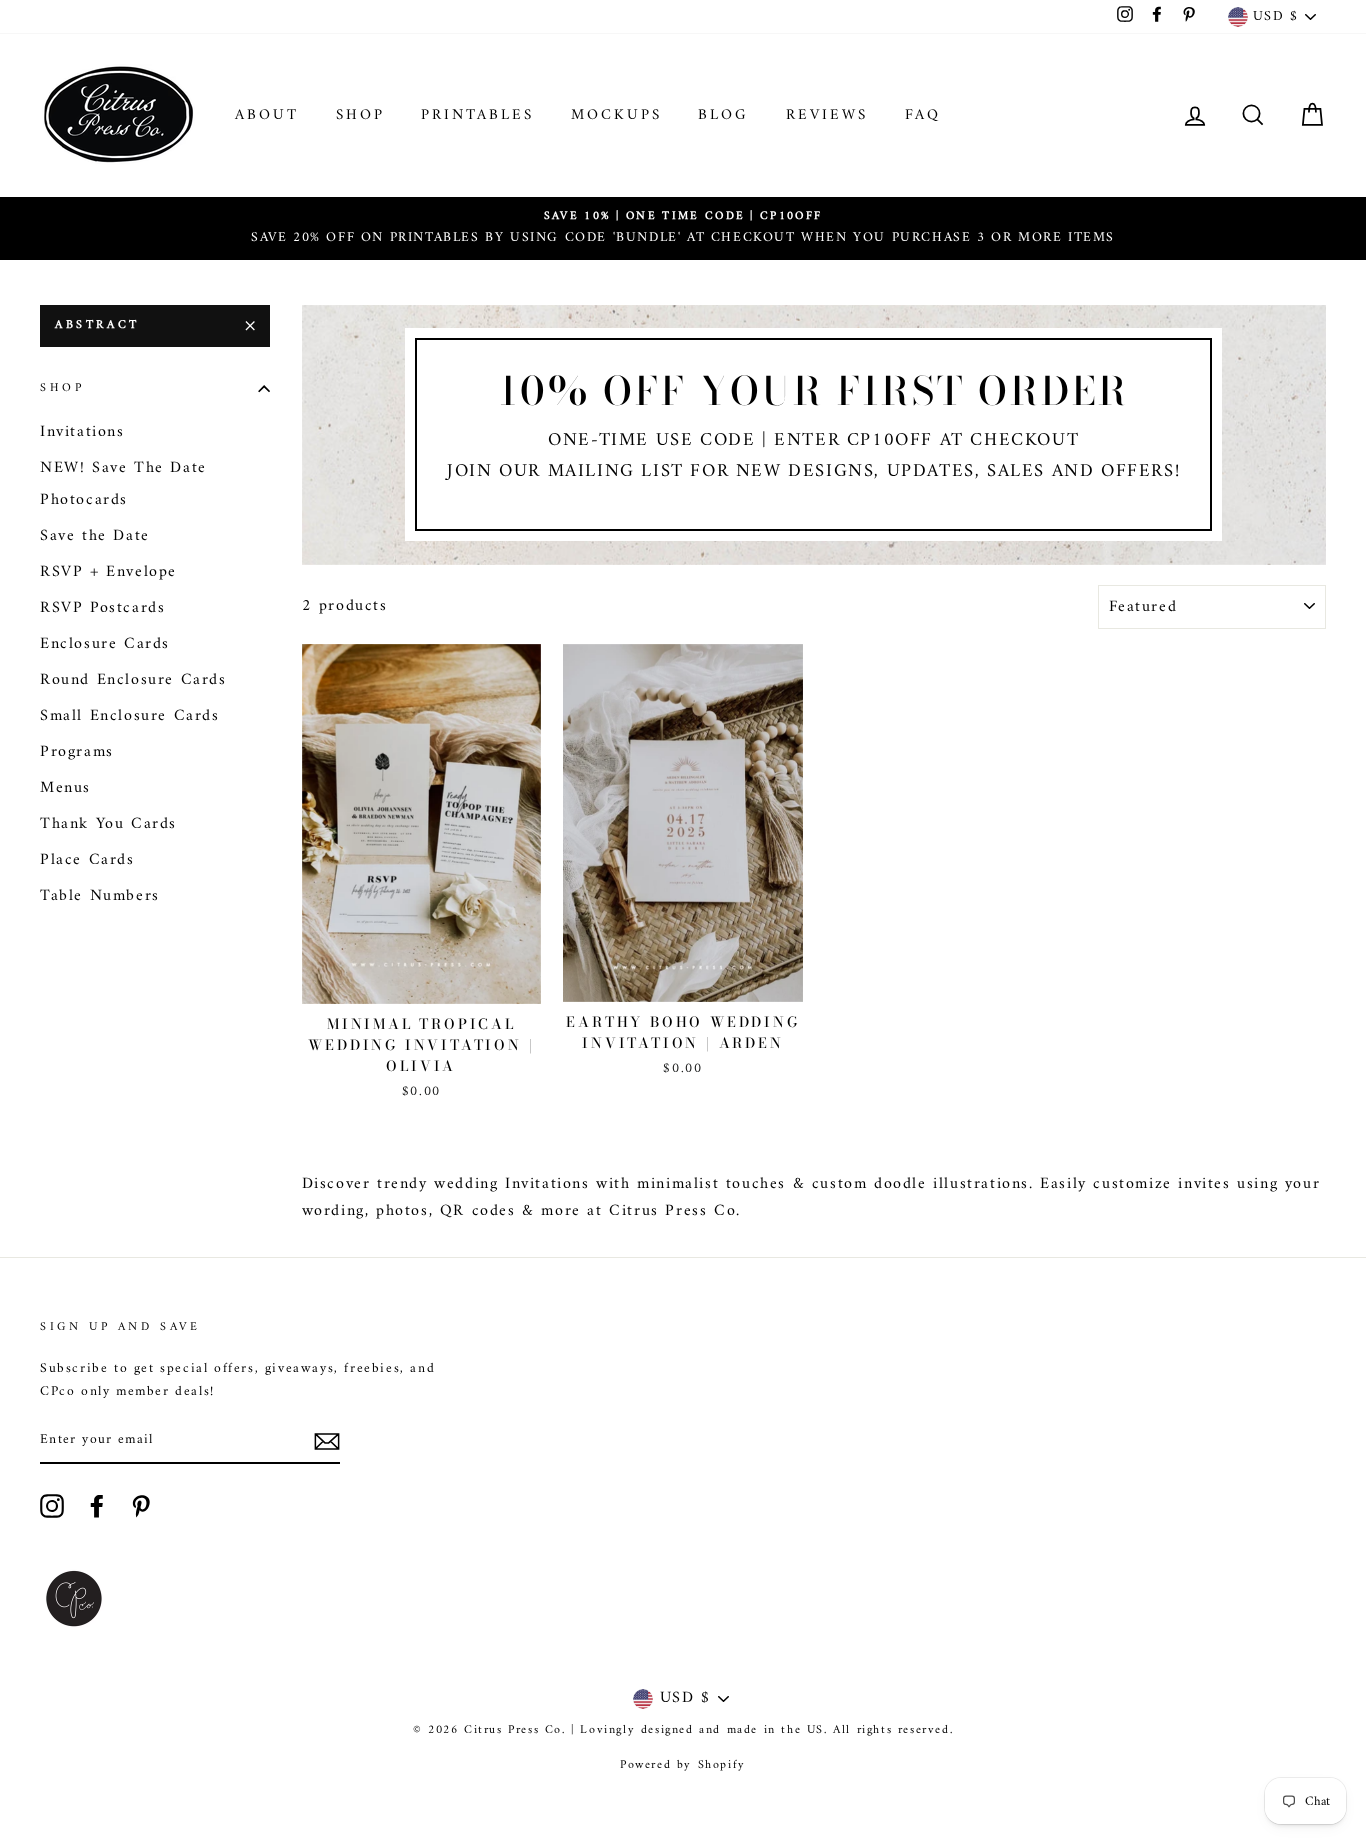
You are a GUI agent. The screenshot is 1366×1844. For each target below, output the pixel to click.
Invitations (82, 432)
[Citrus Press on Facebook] (97, 1506)
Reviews (827, 115)
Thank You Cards (108, 824)
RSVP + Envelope (108, 572)
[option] (683, 228)
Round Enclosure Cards (133, 680)
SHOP (360, 115)
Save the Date (95, 536)
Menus (65, 788)
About (267, 115)
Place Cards (87, 860)
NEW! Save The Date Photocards (123, 484)
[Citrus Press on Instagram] (52, 1506)
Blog (723, 115)
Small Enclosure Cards (130, 716)
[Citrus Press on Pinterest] (141, 1506)
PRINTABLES (477, 115)
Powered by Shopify (683, 1765)
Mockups (616, 115)
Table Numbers (100, 896)
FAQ (923, 115)
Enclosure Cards (105, 644)
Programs (77, 752)
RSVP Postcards (102, 608)
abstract (97, 325)
